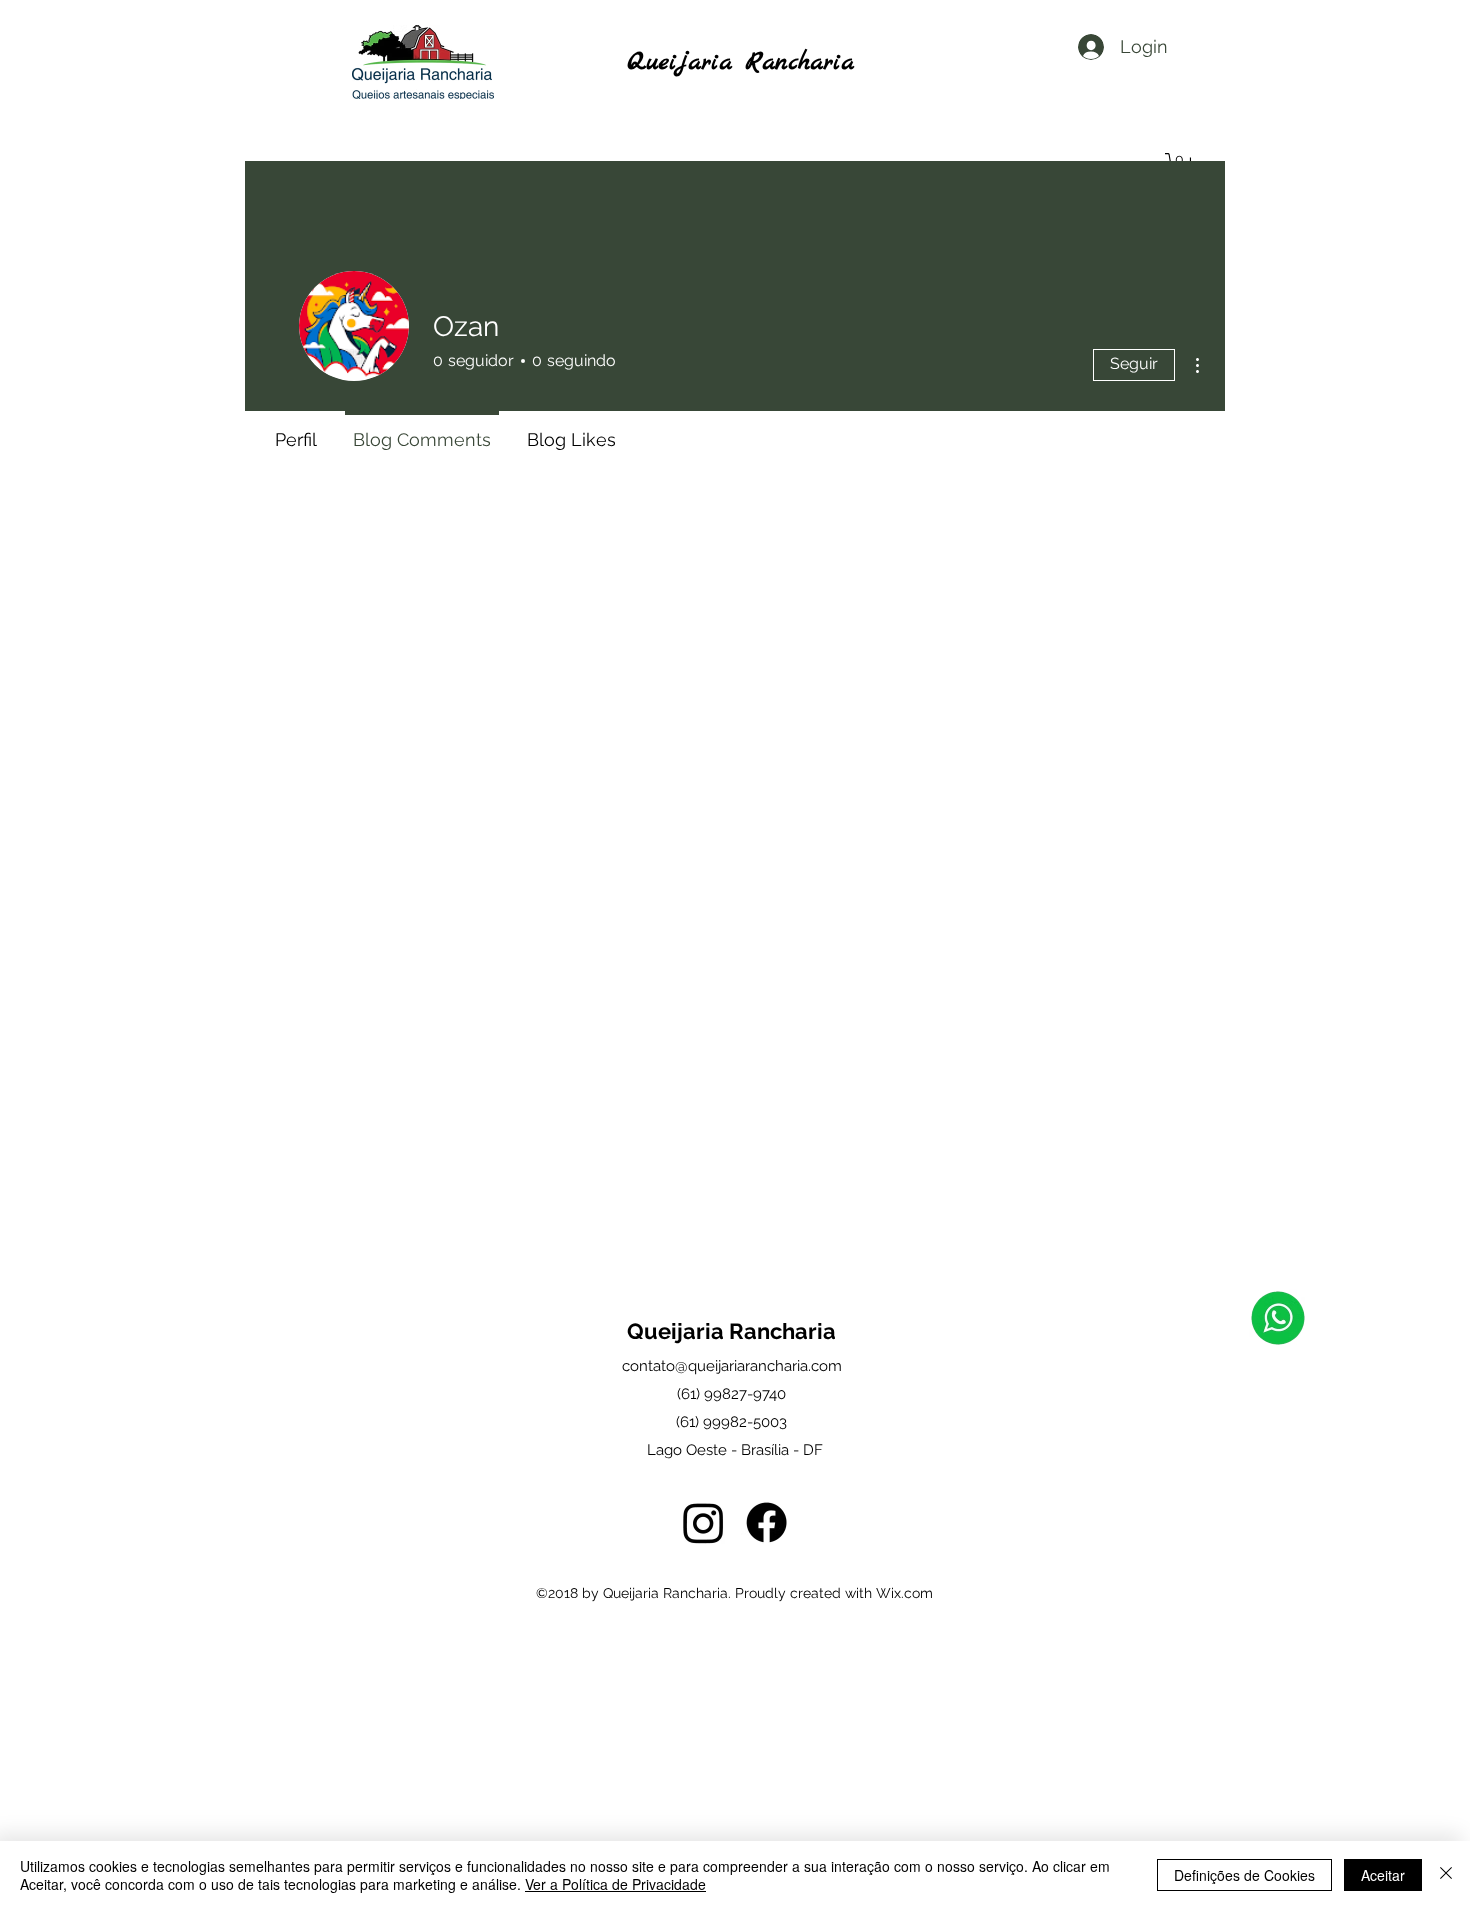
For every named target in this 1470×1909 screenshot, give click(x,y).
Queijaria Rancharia (740, 62)
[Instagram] (703, 1522)
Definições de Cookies (1244, 1875)
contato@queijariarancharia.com (732, 1366)
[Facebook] (766, 1522)
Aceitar (1383, 1875)
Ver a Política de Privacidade (615, 1884)
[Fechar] (1446, 1875)
